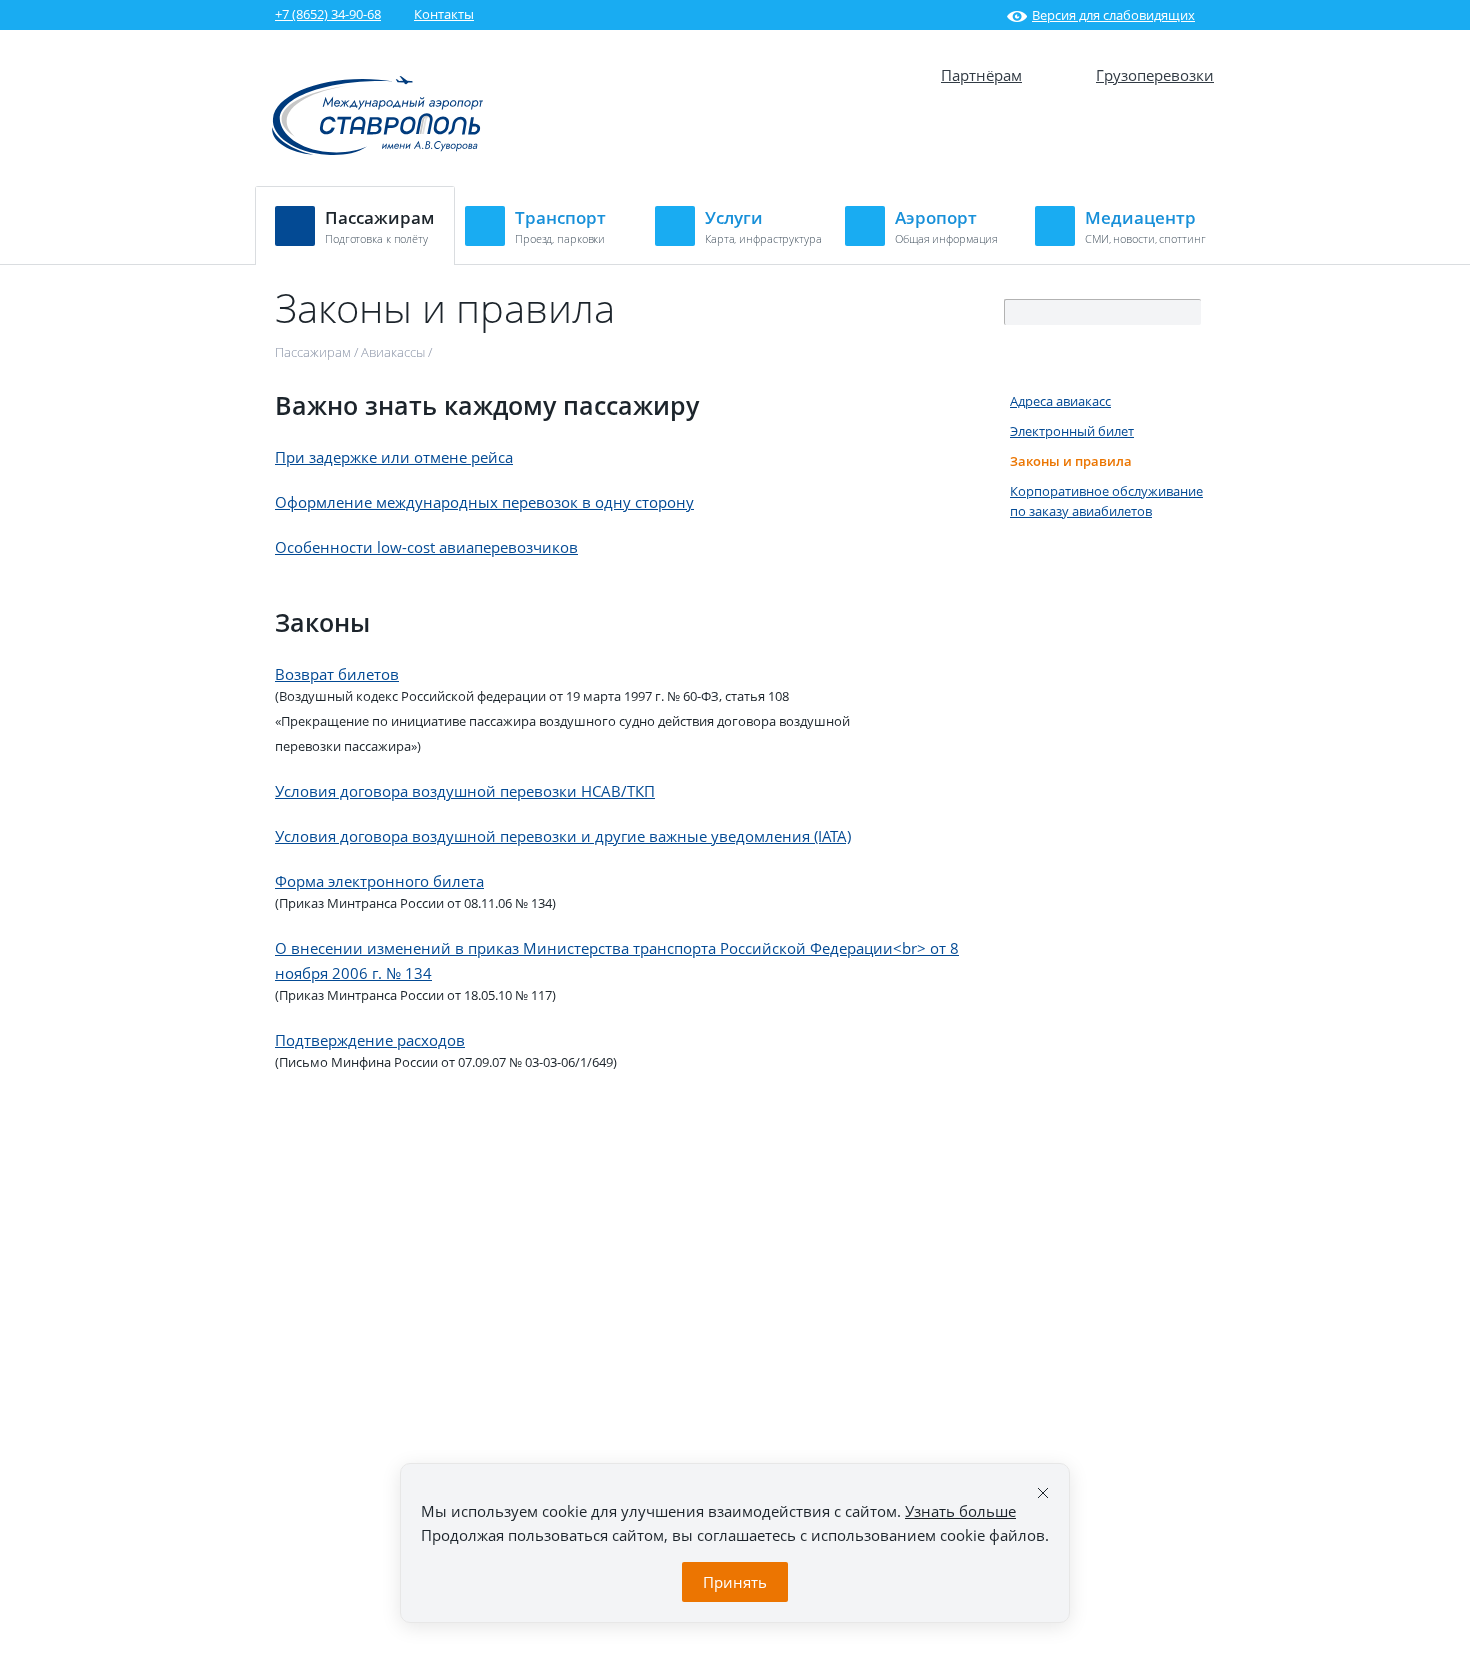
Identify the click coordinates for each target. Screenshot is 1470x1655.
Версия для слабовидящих (1113, 15)
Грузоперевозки (1155, 75)
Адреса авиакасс (1060, 401)
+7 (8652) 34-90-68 (328, 14)
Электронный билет (1072, 431)
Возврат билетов (337, 674)
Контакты (444, 14)
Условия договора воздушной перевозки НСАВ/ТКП (465, 791)
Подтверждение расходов (370, 1040)
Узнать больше (960, 1511)
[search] (1187, 313)
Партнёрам (981, 75)
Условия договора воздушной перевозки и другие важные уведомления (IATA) (563, 836)
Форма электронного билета (379, 881)
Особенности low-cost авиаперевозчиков (426, 547)
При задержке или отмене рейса (394, 457)
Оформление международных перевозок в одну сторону (484, 502)
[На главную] (378, 153)
